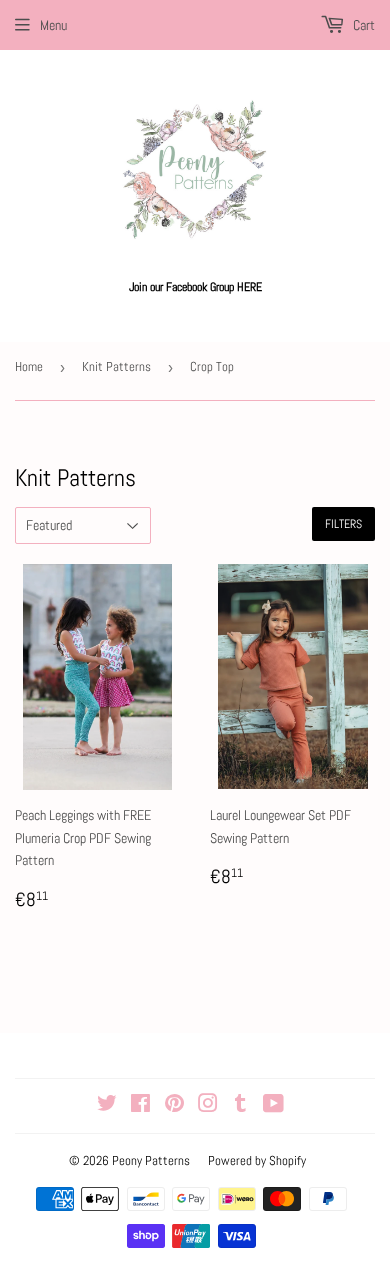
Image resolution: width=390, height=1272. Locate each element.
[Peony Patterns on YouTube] (273, 1106)
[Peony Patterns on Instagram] (208, 1106)
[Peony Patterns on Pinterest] (174, 1106)
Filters (343, 524)
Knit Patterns (116, 366)
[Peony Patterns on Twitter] (107, 1106)
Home (29, 366)
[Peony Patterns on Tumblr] (240, 1106)
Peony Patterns (151, 1160)
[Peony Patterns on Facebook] (140, 1106)
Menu (53, 25)
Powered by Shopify (257, 1160)
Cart (362, 25)
